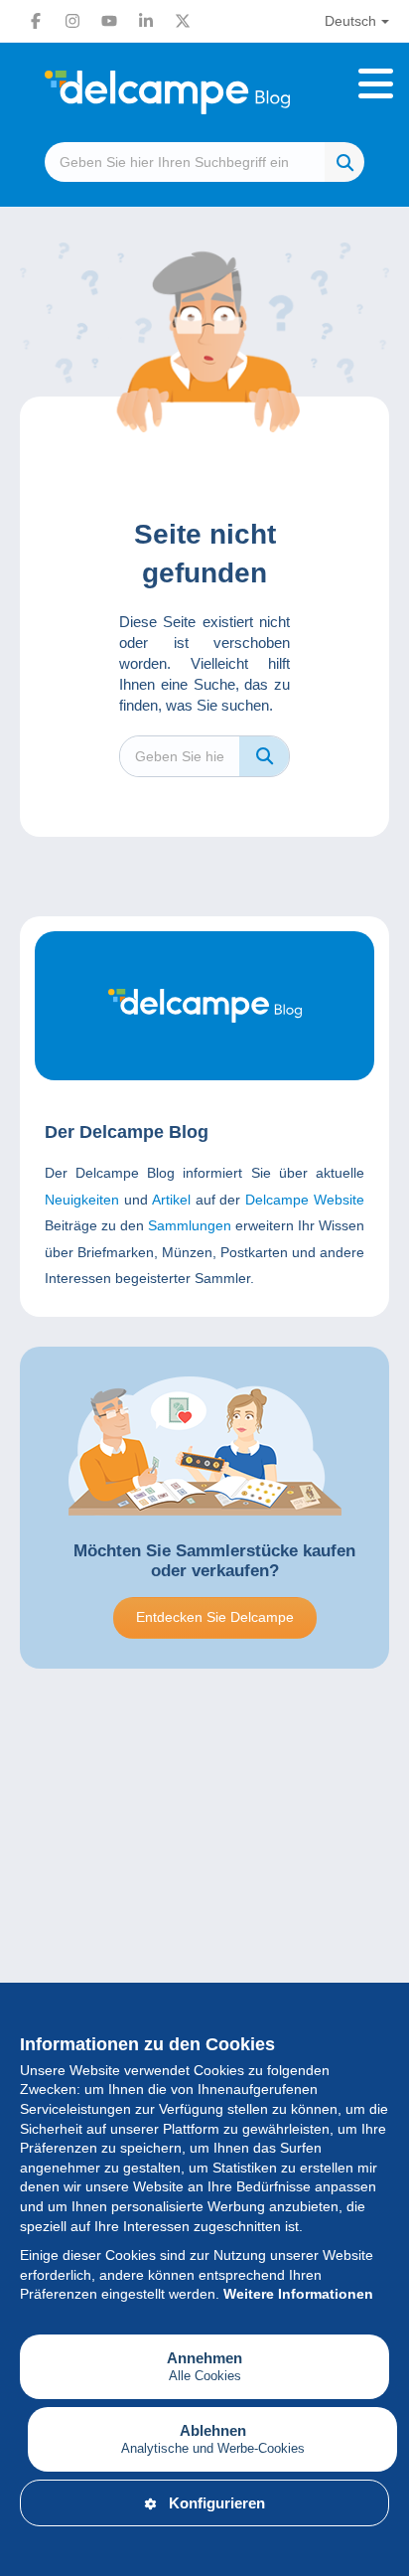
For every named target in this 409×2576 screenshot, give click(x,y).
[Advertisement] (204, 1933)
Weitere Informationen (298, 2294)
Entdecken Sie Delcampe (215, 1617)
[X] (183, 21)
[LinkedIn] (146, 21)
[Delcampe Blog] (204, 92)
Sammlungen (190, 1225)
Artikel (171, 1200)
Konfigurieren (217, 2503)
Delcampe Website (305, 1200)
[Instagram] (72, 21)
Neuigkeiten (82, 1200)
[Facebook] (36, 21)
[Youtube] (109, 21)
